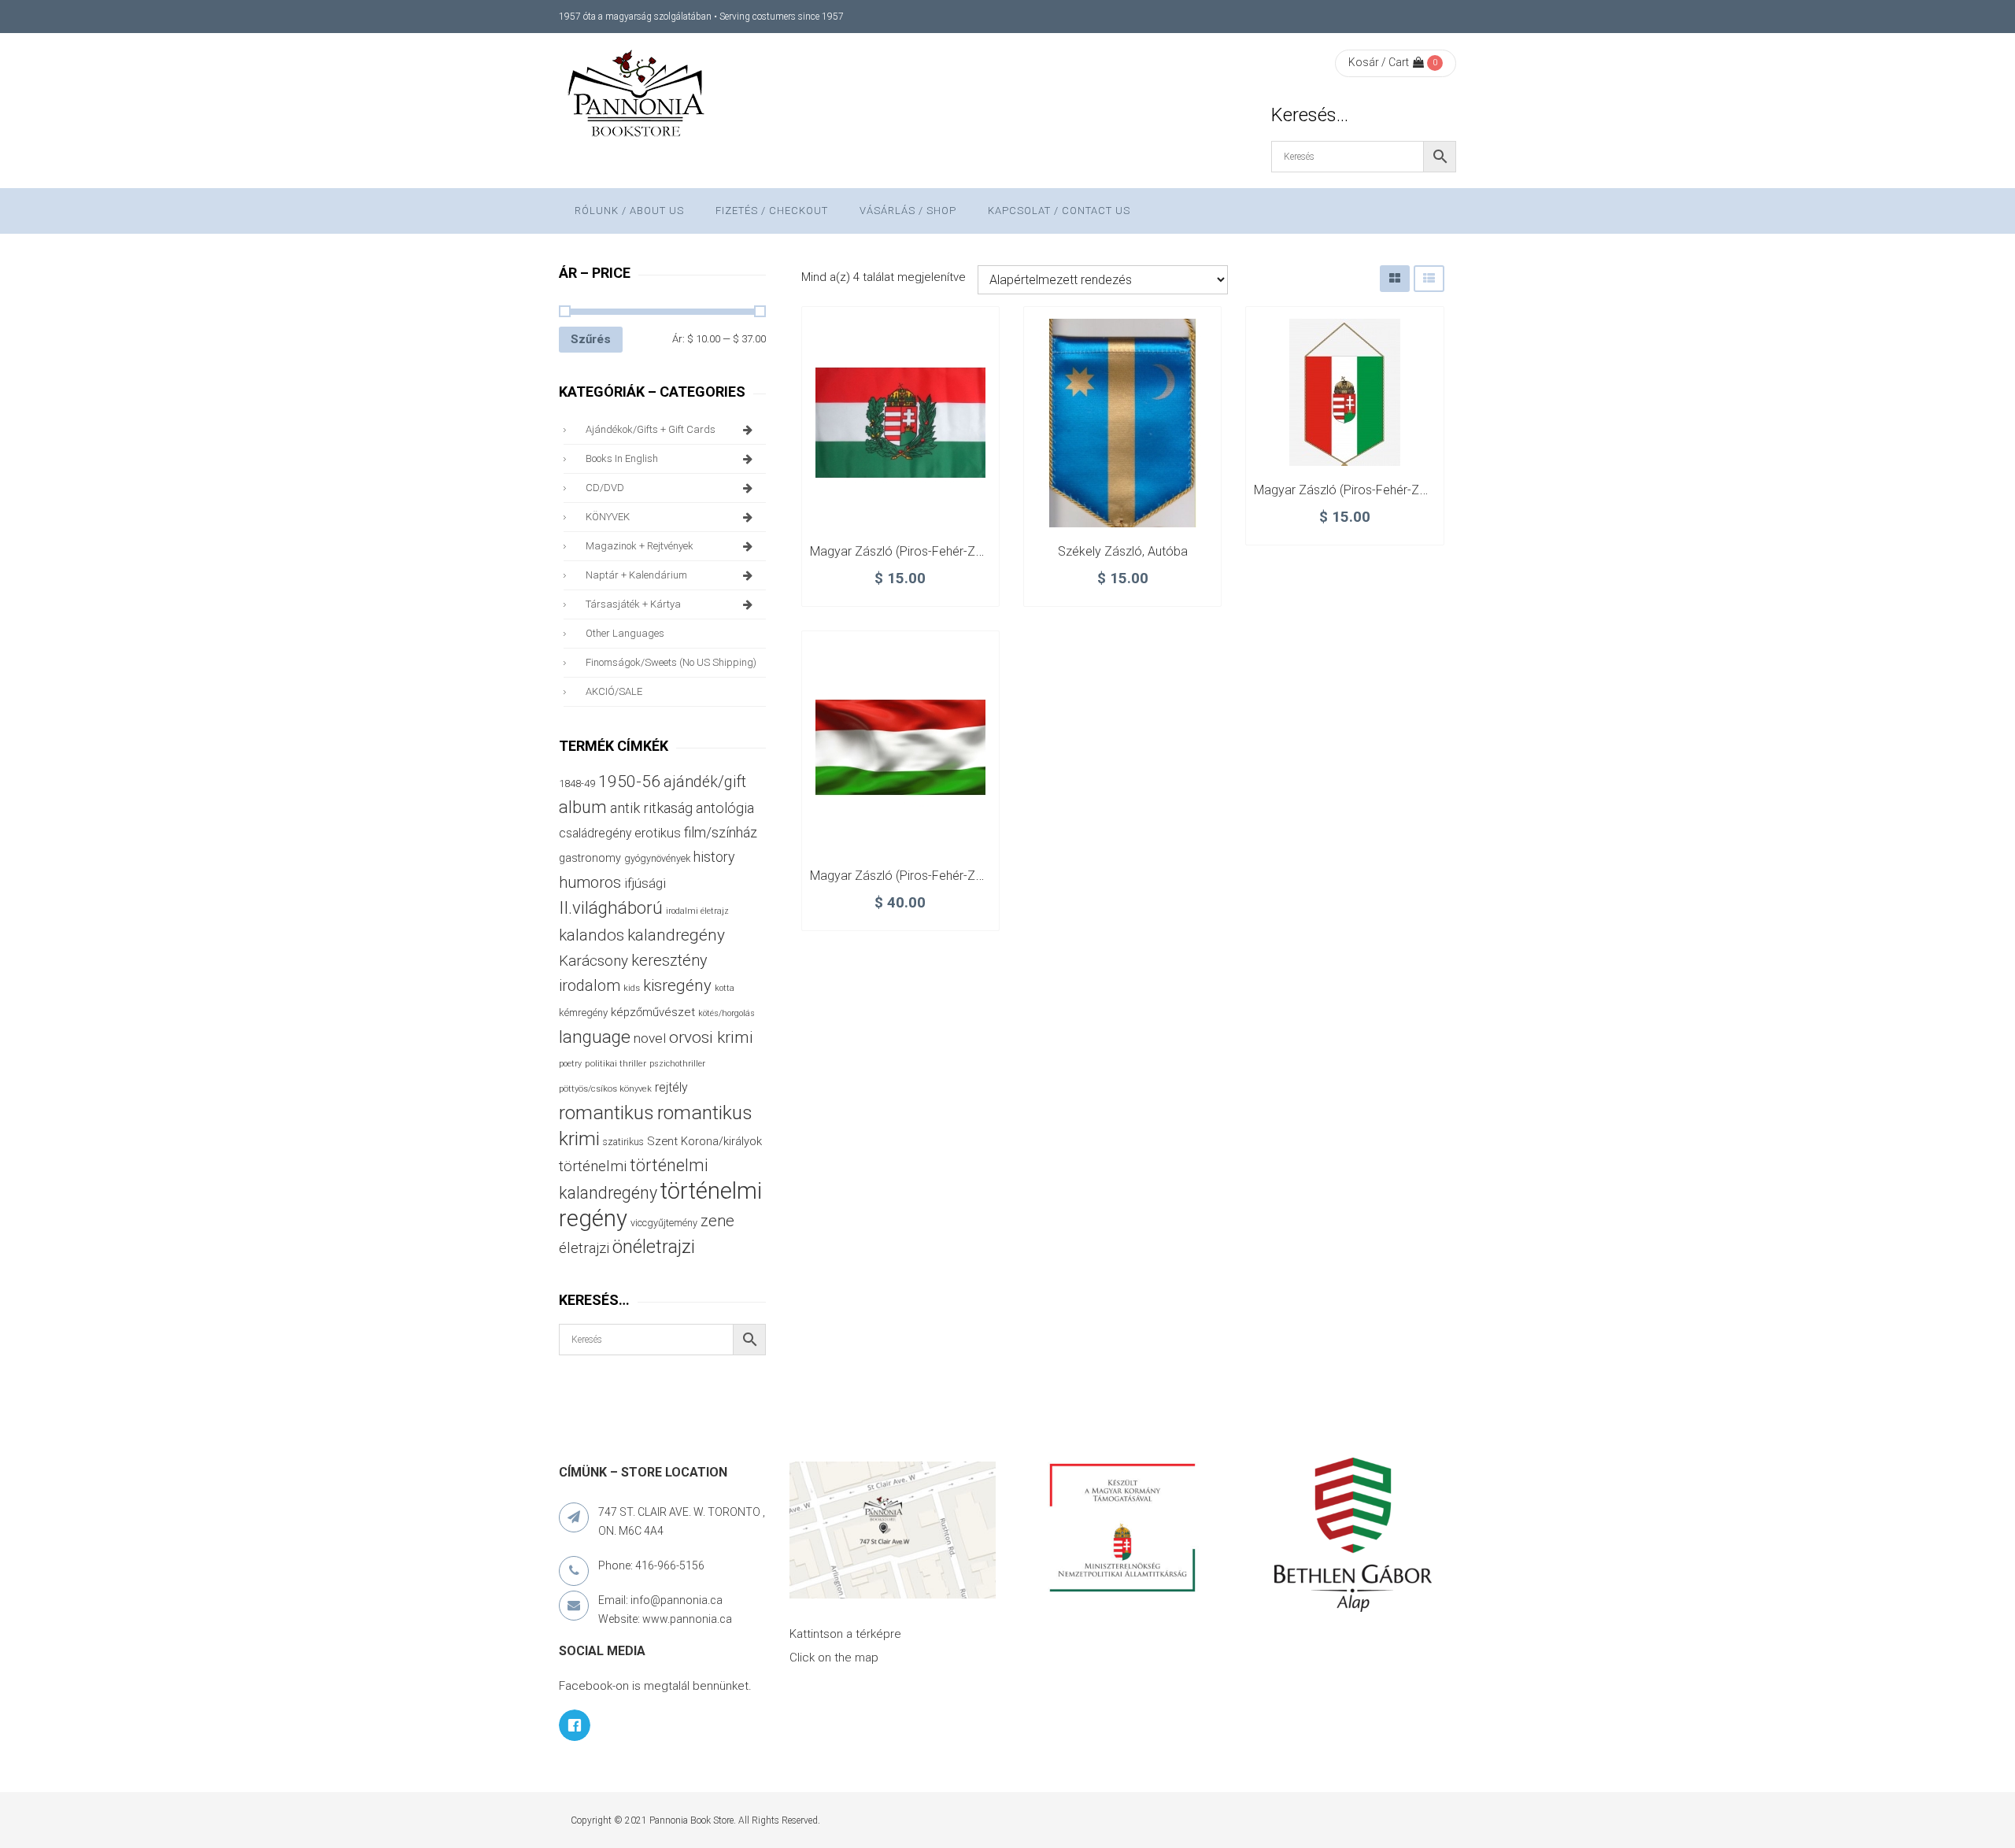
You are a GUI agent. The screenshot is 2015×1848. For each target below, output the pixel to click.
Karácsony (593, 961)
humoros (590, 882)
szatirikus (623, 1142)
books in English (622, 458)
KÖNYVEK (608, 517)
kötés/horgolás (727, 1013)
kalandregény (676, 935)
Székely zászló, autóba (1123, 551)
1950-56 (629, 782)
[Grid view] (1395, 278)
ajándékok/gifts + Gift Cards (651, 429)
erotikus (658, 833)
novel (650, 1038)
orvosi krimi (711, 1037)
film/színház (721, 832)
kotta (725, 988)
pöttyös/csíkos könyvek (605, 1089)
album (583, 807)
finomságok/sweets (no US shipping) (671, 662)
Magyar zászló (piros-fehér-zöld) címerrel (928, 551)
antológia (725, 808)
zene (717, 1221)
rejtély (671, 1087)
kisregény (677, 985)
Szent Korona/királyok (704, 1141)
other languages (625, 633)
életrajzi (584, 1248)
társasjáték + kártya (633, 604)
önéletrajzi (654, 1247)
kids (632, 988)
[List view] (1429, 278)
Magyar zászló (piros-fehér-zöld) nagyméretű (939, 876)
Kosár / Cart (1379, 62)
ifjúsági (645, 883)
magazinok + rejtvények (640, 546)
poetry (570, 1064)
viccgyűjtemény (664, 1223)
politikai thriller (616, 1063)
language (595, 1037)
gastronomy (590, 858)
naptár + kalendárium (636, 575)
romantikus (606, 1112)
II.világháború (611, 907)
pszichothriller (677, 1064)
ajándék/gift (705, 782)
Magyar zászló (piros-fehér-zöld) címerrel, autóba (1394, 490)
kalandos (592, 935)
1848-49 (577, 784)
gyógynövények (657, 858)
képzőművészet (653, 1012)
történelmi (593, 1166)
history (714, 857)
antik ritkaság (651, 808)
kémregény (583, 1013)
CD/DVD (605, 488)
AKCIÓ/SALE (614, 691)
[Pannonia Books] (638, 96)
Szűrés (591, 339)
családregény (595, 833)
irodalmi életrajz (697, 911)
